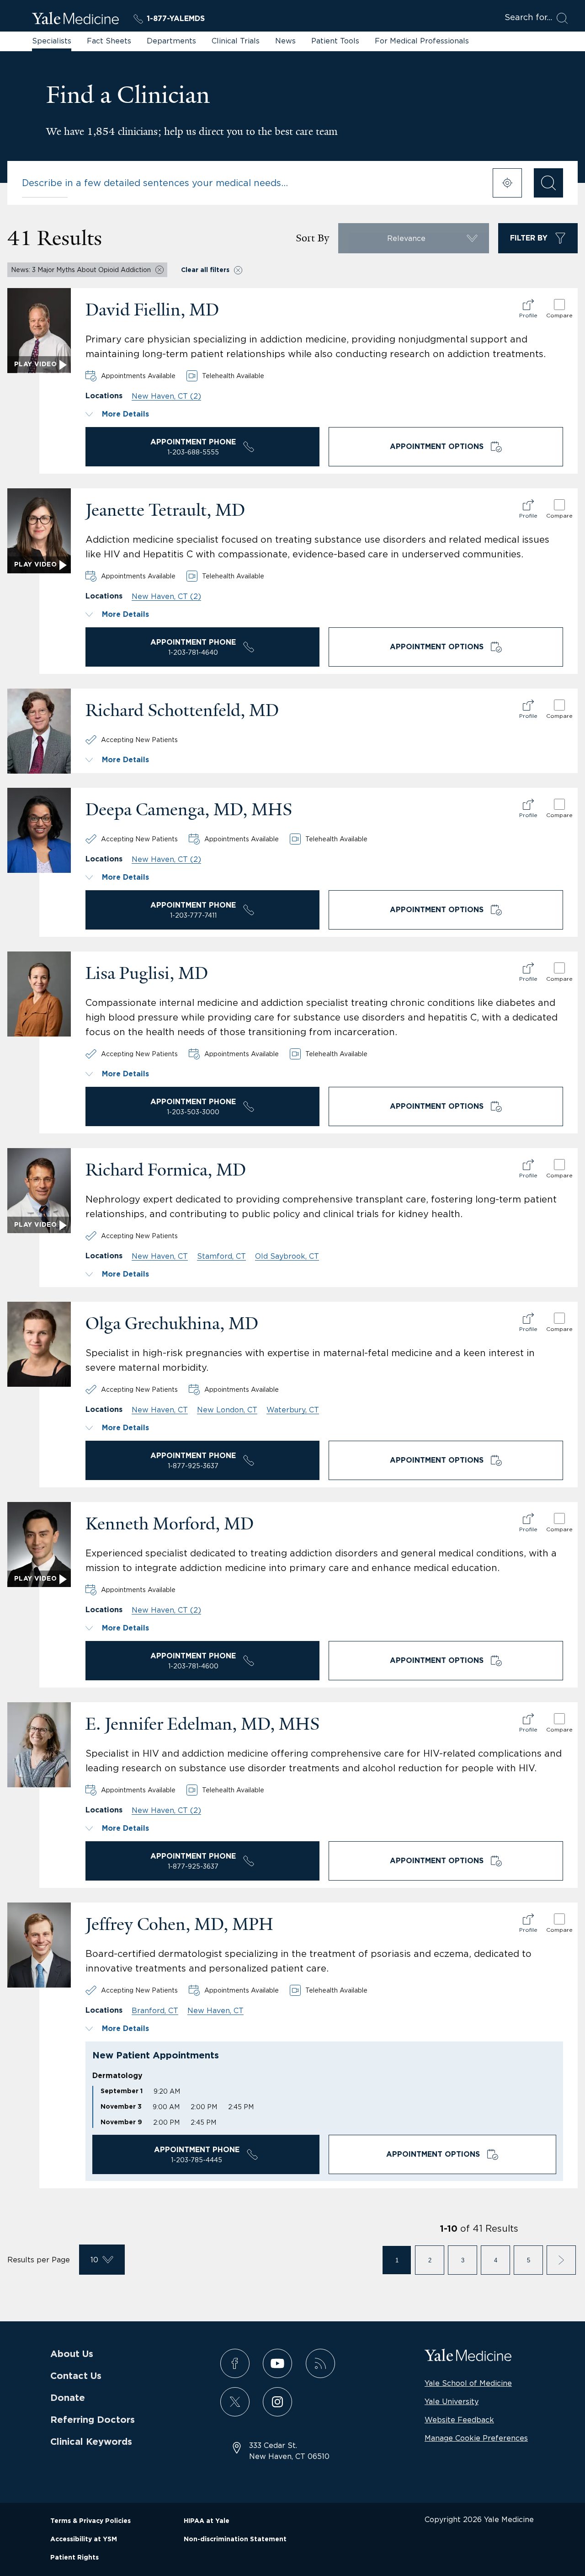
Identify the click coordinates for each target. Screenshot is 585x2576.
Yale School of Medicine (468, 2383)
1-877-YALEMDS (176, 19)
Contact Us (76, 2376)
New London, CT (227, 1410)
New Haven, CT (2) (166, 396)
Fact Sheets (109, 41)
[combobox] (251, 183)
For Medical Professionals (422, 41)
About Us (72, 2354)
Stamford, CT (221, 1256)
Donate (68, 2398)
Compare (559, 315)
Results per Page (39, 2260)
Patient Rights (74, 2558)
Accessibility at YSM (84, 2539)
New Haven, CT (160, 1256)
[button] (324, 414)
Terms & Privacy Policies (90, 2521)
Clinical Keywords (91, 2442)
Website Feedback (459, 2420)
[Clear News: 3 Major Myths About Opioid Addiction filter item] (160, 270)
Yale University (452, 2401)
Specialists (52, 41)
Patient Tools (335, 41)
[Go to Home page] (75, 20)
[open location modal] (507, 183)
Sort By (312, 238)
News (285, 41)
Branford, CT (155, 2010)
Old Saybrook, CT (287, 1256)
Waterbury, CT (293, 1410)
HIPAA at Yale (207, 2521)
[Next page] (561, 2260)
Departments (171, 41)
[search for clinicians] (548, 183)
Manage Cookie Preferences (476, 2438)
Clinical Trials (236, 41)
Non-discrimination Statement (235, 2539)
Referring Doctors (93, 2420)
